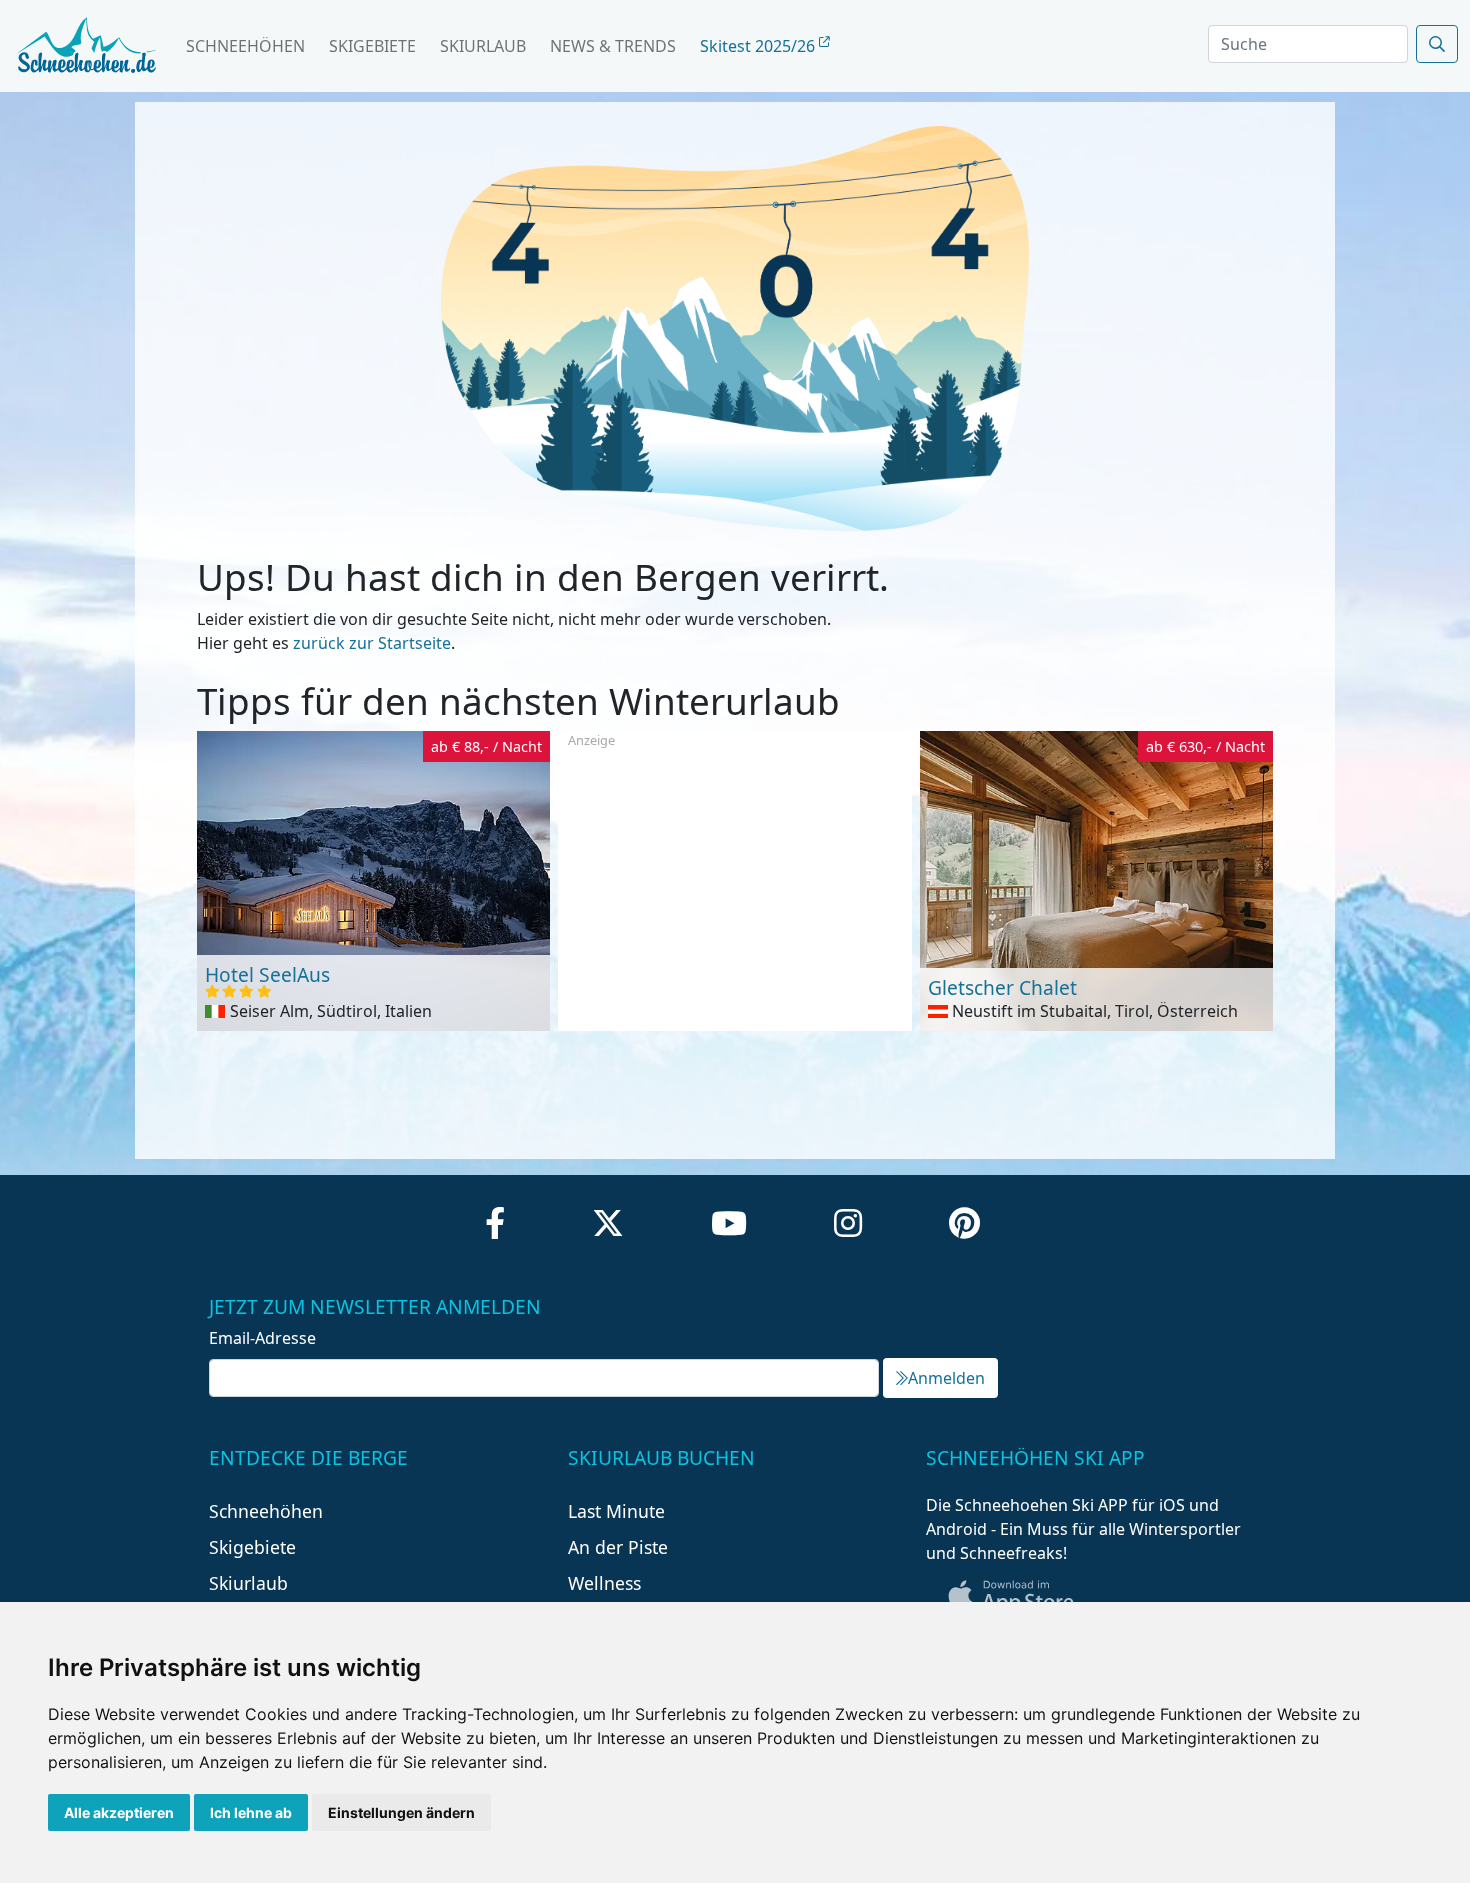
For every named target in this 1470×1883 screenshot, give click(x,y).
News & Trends (613, 46)
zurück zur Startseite (372, 643)
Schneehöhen (245, 46)
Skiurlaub (483, 46)
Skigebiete (372, 46)
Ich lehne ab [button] (251, 1812)
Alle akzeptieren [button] (119, 1812)
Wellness (604, 1583)
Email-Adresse (262, 1338)
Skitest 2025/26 (759, 46)
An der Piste (618, 1547)
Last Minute (616, 1511)
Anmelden (946, 1378)
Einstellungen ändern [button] (401, 1812)
